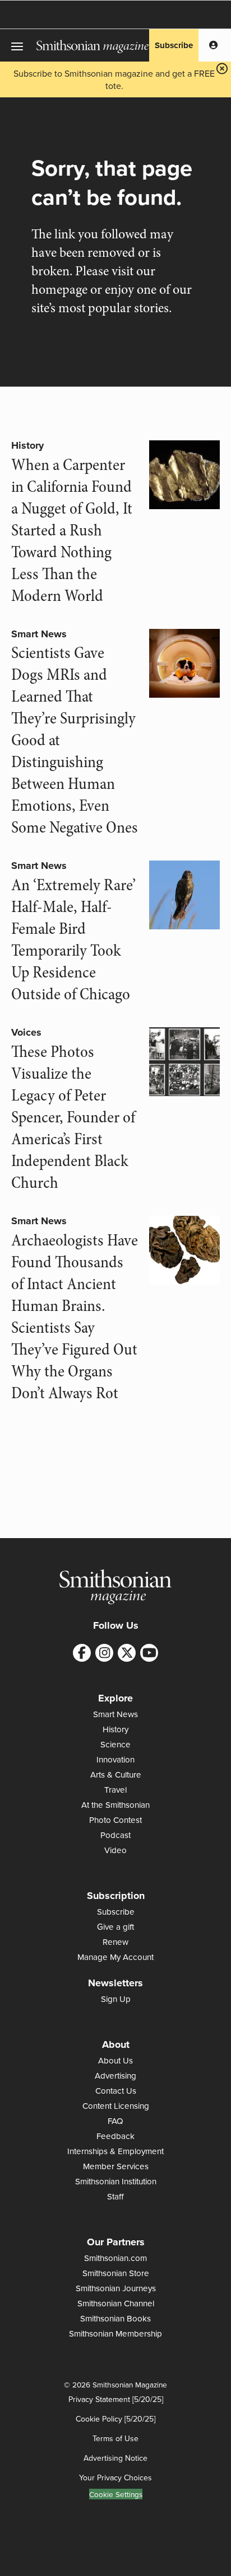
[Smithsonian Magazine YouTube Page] (149, 1653)
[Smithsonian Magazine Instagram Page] (104, 1653)
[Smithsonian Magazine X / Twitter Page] (127, 1653)
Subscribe (174, 45)
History (27, 445)
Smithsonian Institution (116, 2181)
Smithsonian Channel (116, 2303)
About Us (115, 2060)
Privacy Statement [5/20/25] (116, 2399)
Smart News (39, 634)
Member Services (116, 2166)
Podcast (115, 1835)
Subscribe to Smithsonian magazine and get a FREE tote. (114, 79)
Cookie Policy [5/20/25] (115, 2419)
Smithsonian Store (116, 2273)
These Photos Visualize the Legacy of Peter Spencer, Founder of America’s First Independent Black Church (73, 1117)
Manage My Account (115, 1957)
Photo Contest (115, 1820)
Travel (115, 1790)
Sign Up (116, 1999)
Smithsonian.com (115, 2258)
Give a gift (115, 1927)
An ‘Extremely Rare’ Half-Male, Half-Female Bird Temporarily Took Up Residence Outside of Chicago (73, 940)
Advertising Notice (115, 2458)
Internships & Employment (115, 2151)
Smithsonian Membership (115, 2333)
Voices (26, 1032)
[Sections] (18, 45)
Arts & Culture (116, 1774)
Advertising (115, 2076)
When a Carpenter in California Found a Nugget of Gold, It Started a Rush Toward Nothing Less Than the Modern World (72, 530)
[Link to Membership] (213, 45)
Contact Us (116, 2091)
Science (115, 1744)
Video (115, 1850)
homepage (59, 290)
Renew (115, 1942)
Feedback (115, 2136)
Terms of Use (115, 2438)
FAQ (115, 2121)
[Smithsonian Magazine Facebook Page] (82, 1653)
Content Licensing (116, 2106)
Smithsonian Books (115, 2318)
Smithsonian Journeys (116, 2288)
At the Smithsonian (115, 1805)
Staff (115, 2196)
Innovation (115, 1759)
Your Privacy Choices (115, 2478)
